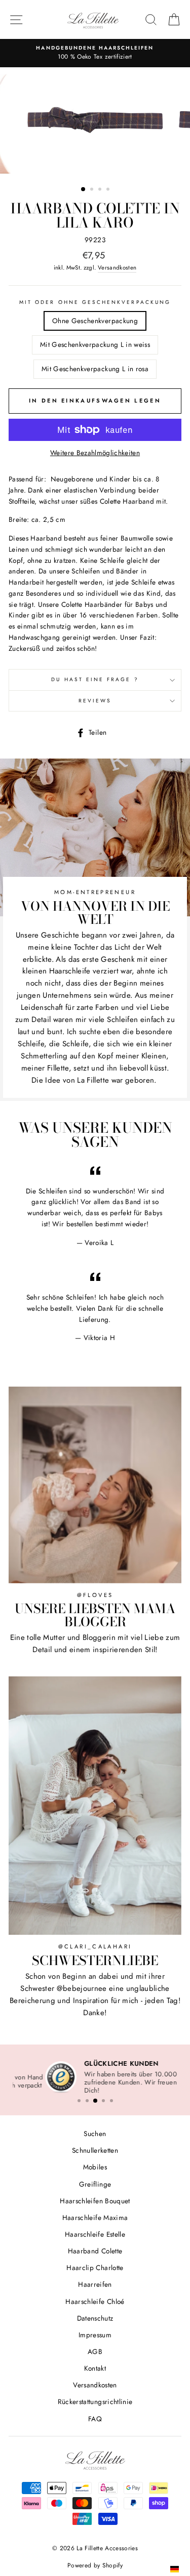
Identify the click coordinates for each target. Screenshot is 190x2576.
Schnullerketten (95, 2152)
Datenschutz (95, 2320)
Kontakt (95, 2370)
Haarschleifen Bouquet (95, 2202)
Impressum (95, 2336)
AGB (95, 2353)
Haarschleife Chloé (95, 2302)
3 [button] (101, 190)
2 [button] (93, 190)
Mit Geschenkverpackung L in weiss (95, 344)
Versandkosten (117, 268)
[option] (95, 123)
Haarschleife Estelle (95, 2236)
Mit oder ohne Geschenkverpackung (95, 302)
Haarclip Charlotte (95, 2269)
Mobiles (95, 2168)
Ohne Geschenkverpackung (95, 321)
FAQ (95, 2420)
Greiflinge (95, 2185)
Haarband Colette (95, 2252)
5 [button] (111, 2102)
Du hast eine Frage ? (95, 679)
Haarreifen (95, 2286)
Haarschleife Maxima (95, 2219)
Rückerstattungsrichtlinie (95, 2403)
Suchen (95, 2135)
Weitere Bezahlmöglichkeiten (95, 453)
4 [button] (109, 190)
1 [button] (84, 190)
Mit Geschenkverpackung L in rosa (95, 369)
